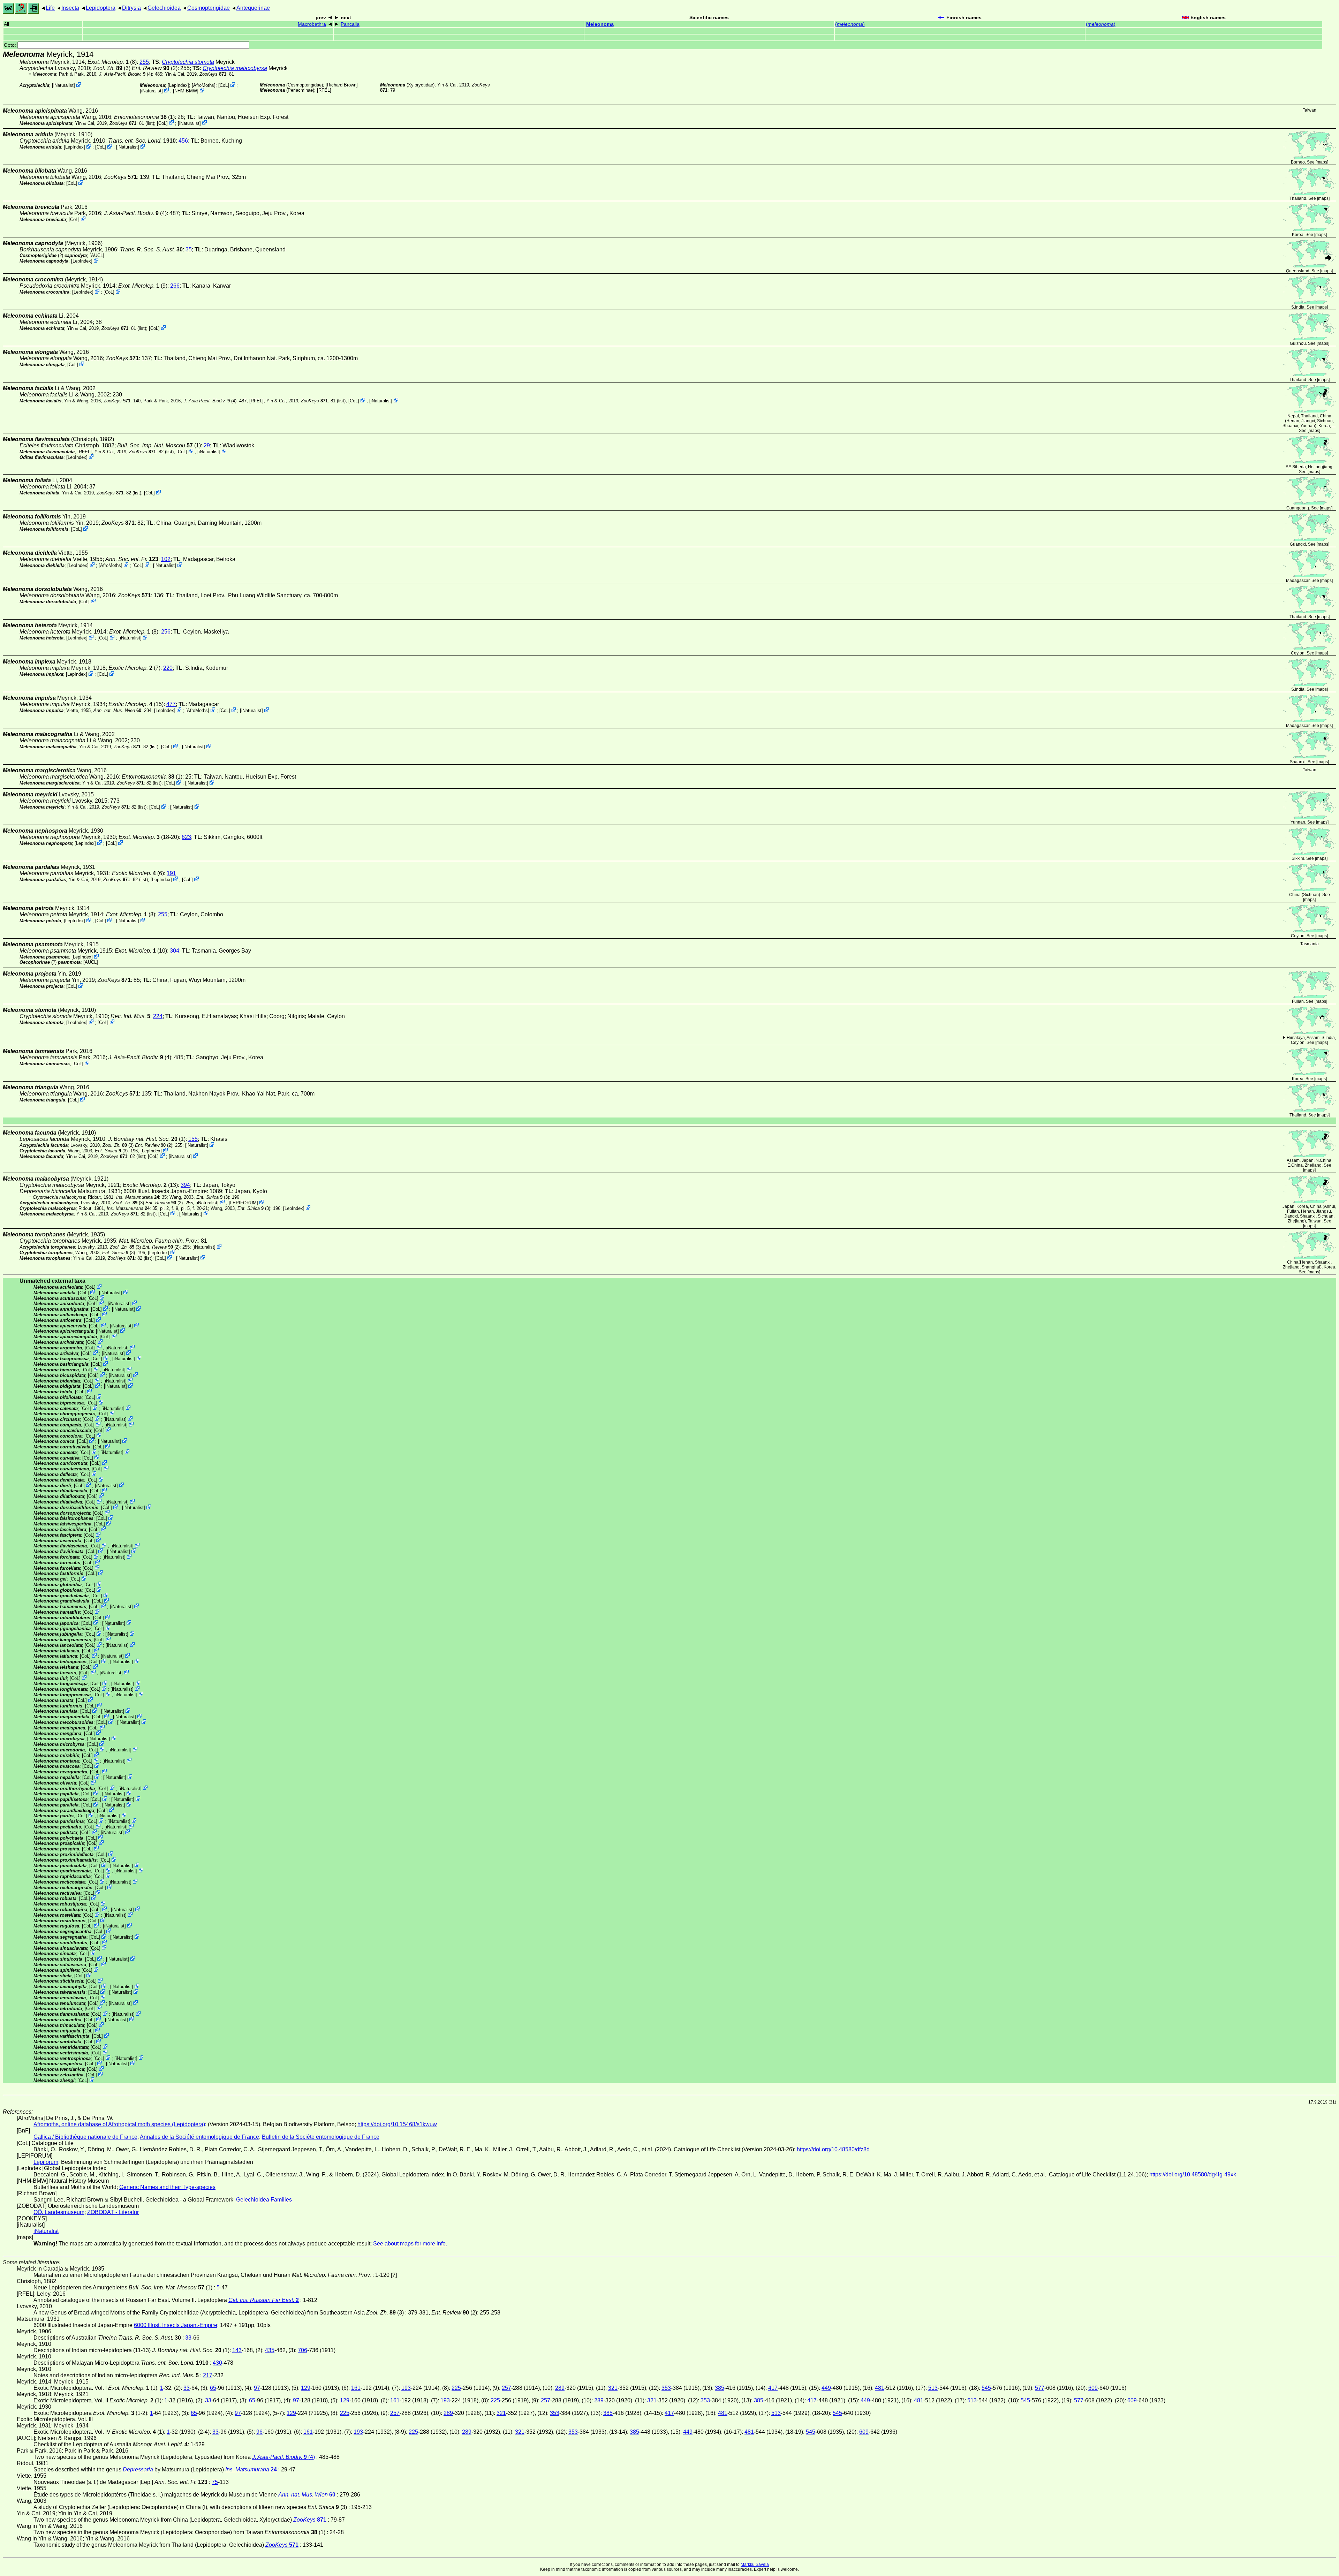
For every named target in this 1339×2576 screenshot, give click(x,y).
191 (171, 873)
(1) (144, 117)
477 (171, 704)
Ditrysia (131, 8)
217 (208, 2375)
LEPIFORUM (243, 1203)
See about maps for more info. (410, 2244)
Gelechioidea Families (264, 2200)
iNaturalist (63, 85)
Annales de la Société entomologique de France (199, 2137)
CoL (224, 85)
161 (356, 2388)
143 (237, 2350)
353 (666, 2388)
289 (560, 2388)
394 (185, 1185)
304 (175, 951)
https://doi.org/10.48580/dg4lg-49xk (1193, 2175)
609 (1093, 2388)
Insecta (70, 8)
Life (50, 8)
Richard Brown (342, 85)
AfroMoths (204, 85)
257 (506, 2388)
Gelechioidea (164, 8)
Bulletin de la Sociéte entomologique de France (321, 2137)
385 (720, 2388)
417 (773, 2388)
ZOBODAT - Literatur (113, 2212)
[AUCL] (97, 255)
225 (456, 2388)
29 (207, 445)
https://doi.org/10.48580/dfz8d (833, 2149)
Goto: (11, 45)
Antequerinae (253, 8)
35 (189, 249)
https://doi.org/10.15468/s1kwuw (397, 2124)
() (850, 24)
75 (215, 2482)
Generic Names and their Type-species (167, 2187)
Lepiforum (46, 2162)
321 (613, 2388)
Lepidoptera (101, 8)
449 (826, 2388)
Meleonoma (600, 24)
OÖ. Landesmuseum (59, 2212)
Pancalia (350, 24)
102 (166, 559)
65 (213, 2388)
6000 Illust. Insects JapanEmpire (165, 1191)
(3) (112, 68)
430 (217, 2363)
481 (880, 2388)
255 (144, 62)
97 (257, 2388)
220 (168, 668)
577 (1040, 2388)
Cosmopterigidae (209, 8)
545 (986, 2388)
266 (175, 286)
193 (406, 2388)
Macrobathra (312, 24)
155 (193, 1139)
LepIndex (178, 85)
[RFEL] (324, 90)
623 (186, 837)
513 (933, 2388)
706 (302, 2350)
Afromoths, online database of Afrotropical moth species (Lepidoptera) (119, 2124)
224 (158, 1016)
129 (306, 2388)
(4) (126, 74)
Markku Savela (755, 2564)
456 (183, 141)
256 (166, 632)
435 (270, 2350)
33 (188, 2338)
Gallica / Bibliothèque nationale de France (85, 2137)
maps (1322, 162)
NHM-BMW (186, 91)
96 (259, 2432)
